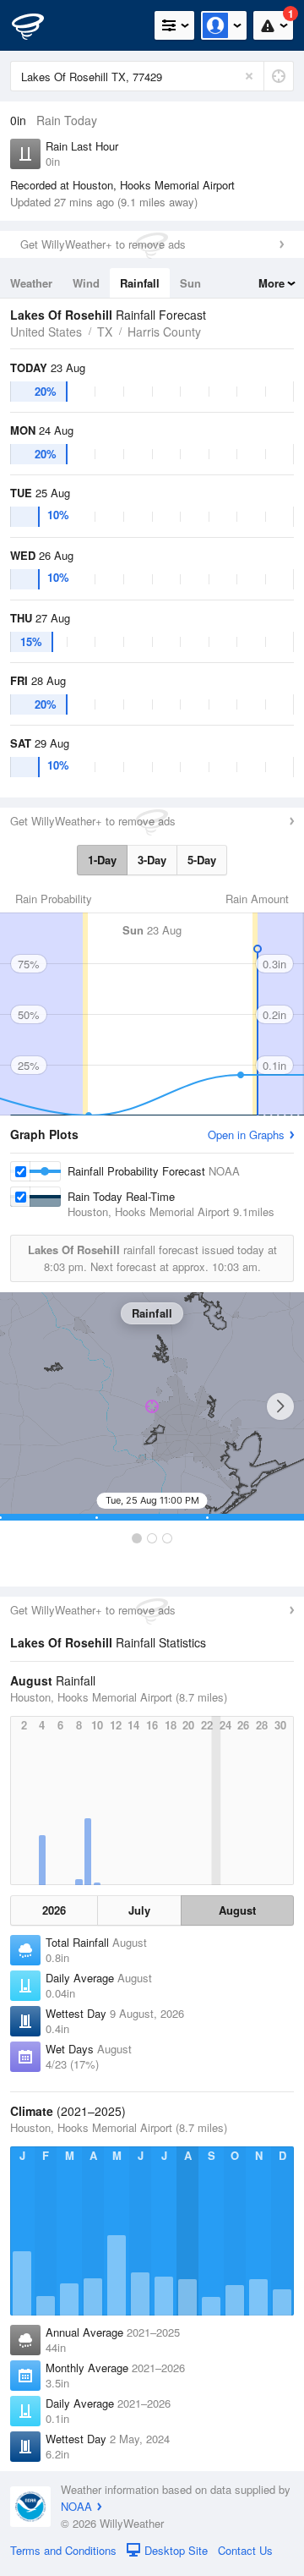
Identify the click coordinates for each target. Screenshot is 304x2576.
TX (105, 332)
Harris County (164, 332)
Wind (86, 283)
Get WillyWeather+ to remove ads (103, 244)
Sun (190, 283)
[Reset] (249, 76)
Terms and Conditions (63, 2550)
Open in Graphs (246, 1135)
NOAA (76, 2506)
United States (46, 332)
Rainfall (140, 283)
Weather (31, 283)
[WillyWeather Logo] (38, 25)
